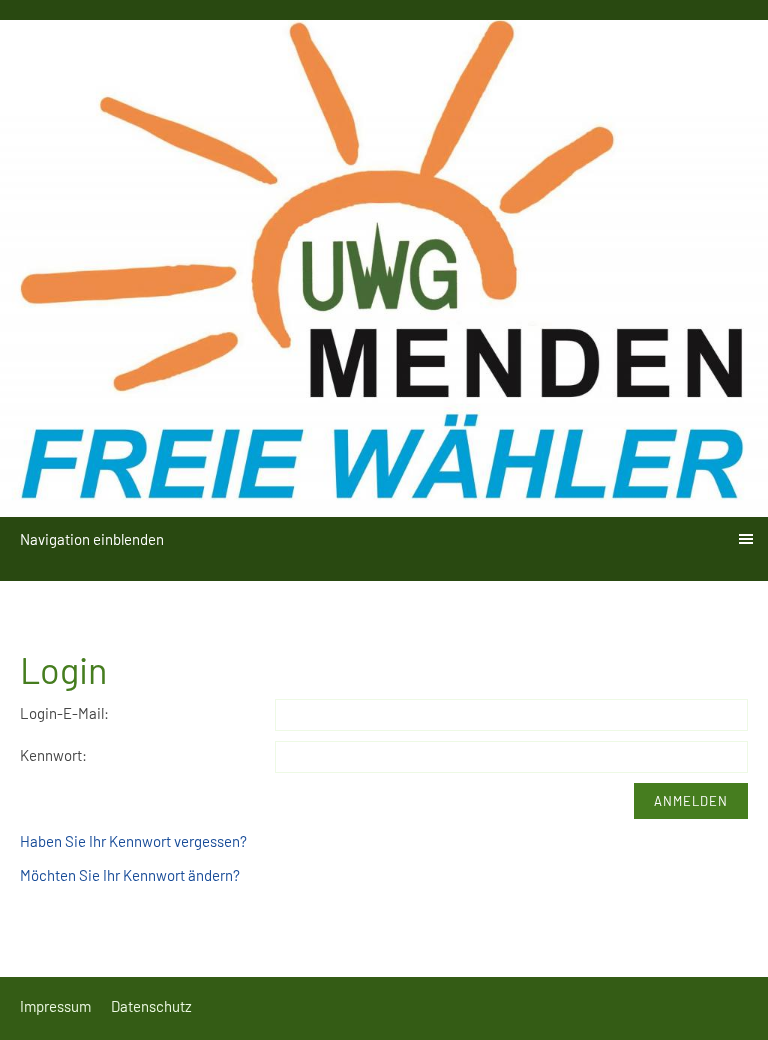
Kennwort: (53, 755)
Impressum (55, 1006)
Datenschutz (151, 1006)
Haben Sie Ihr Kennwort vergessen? (133, 841)
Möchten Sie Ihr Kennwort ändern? (130, 875)
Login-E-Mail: (64, 713)
